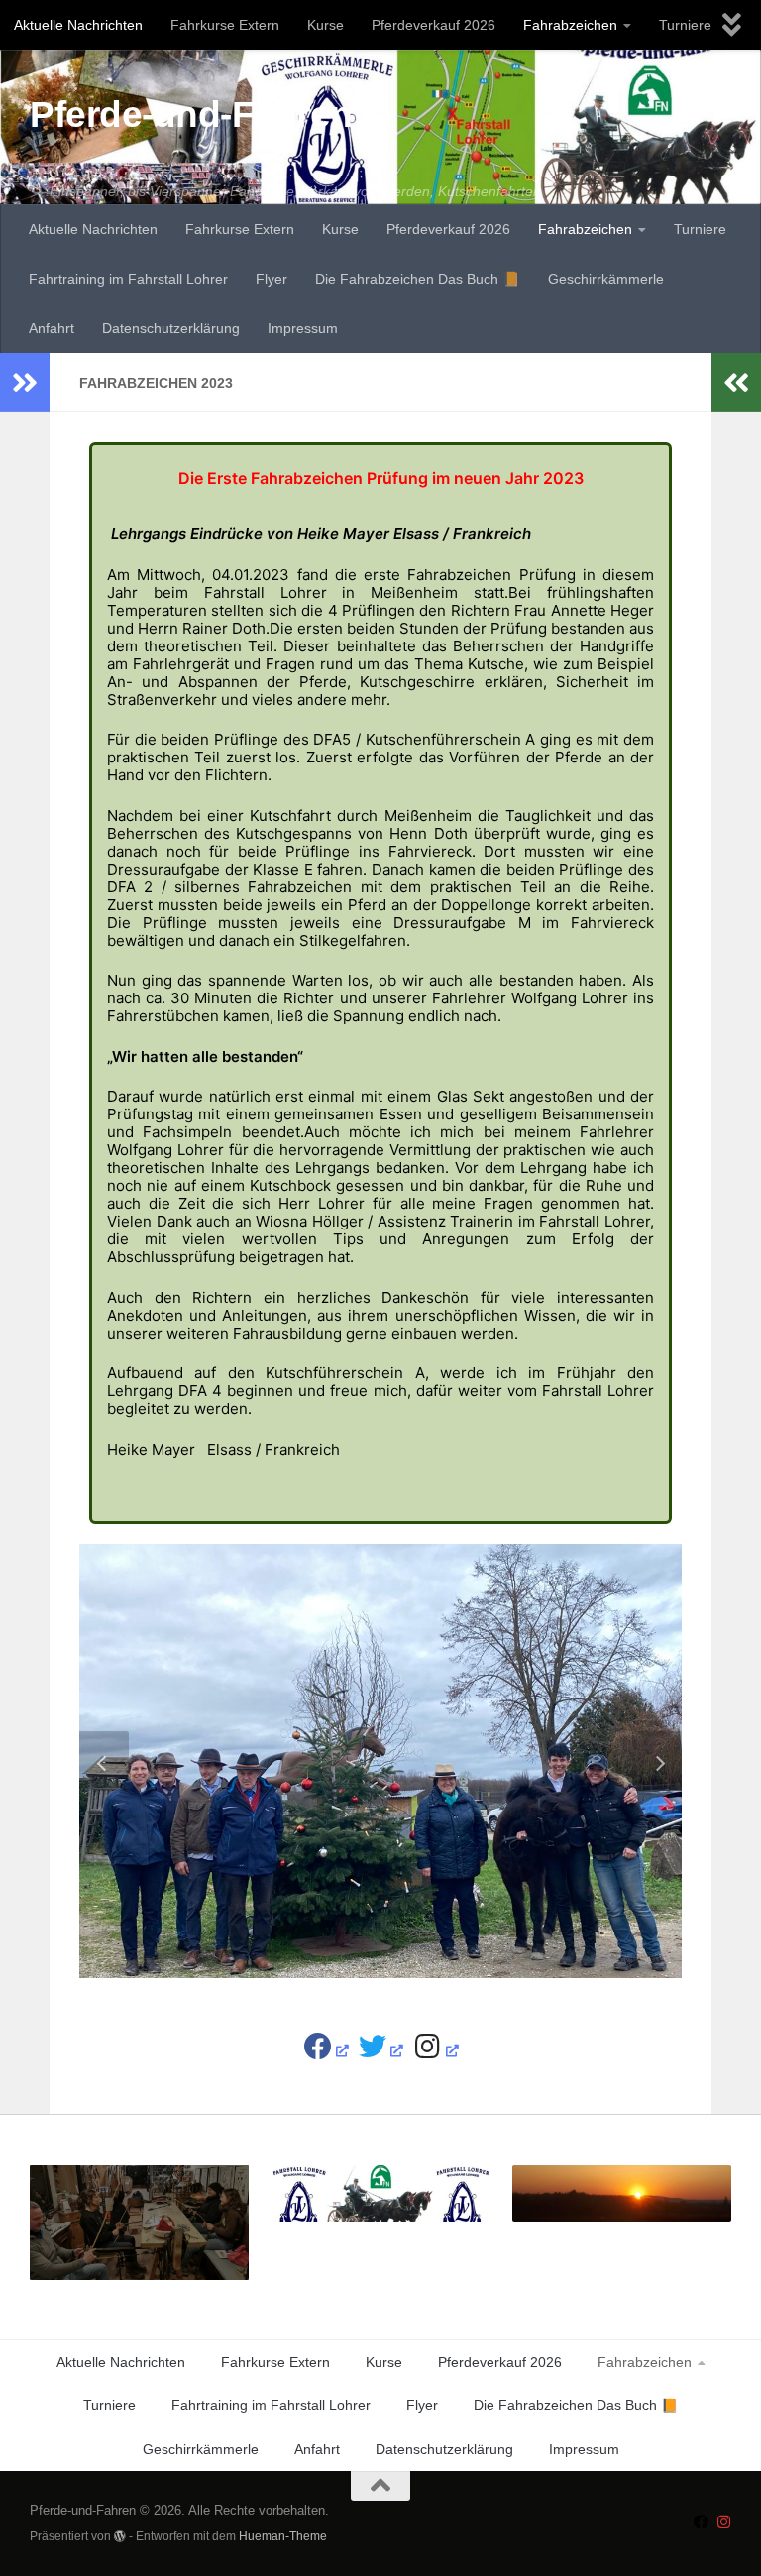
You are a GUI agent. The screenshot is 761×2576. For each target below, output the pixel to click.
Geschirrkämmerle (606, 279)
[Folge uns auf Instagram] (724, 2522)
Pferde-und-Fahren (191, 115)
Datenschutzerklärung (171, 328)
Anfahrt (52, 328)
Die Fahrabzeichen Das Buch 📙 (418, 279)
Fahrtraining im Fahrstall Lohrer (128, 279)
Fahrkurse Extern (225, 25)
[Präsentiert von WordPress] (120, 2536)
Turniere (685, 25)
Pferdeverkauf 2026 (434, 25)
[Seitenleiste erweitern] (25, 383)
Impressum (303, 328)
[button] (104, 1761)
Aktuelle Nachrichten (78, 25)
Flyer (272, 279)
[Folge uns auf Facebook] (701, 2522)
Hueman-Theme (283, 2536)
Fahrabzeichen (570, 25)
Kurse (326, 25)
